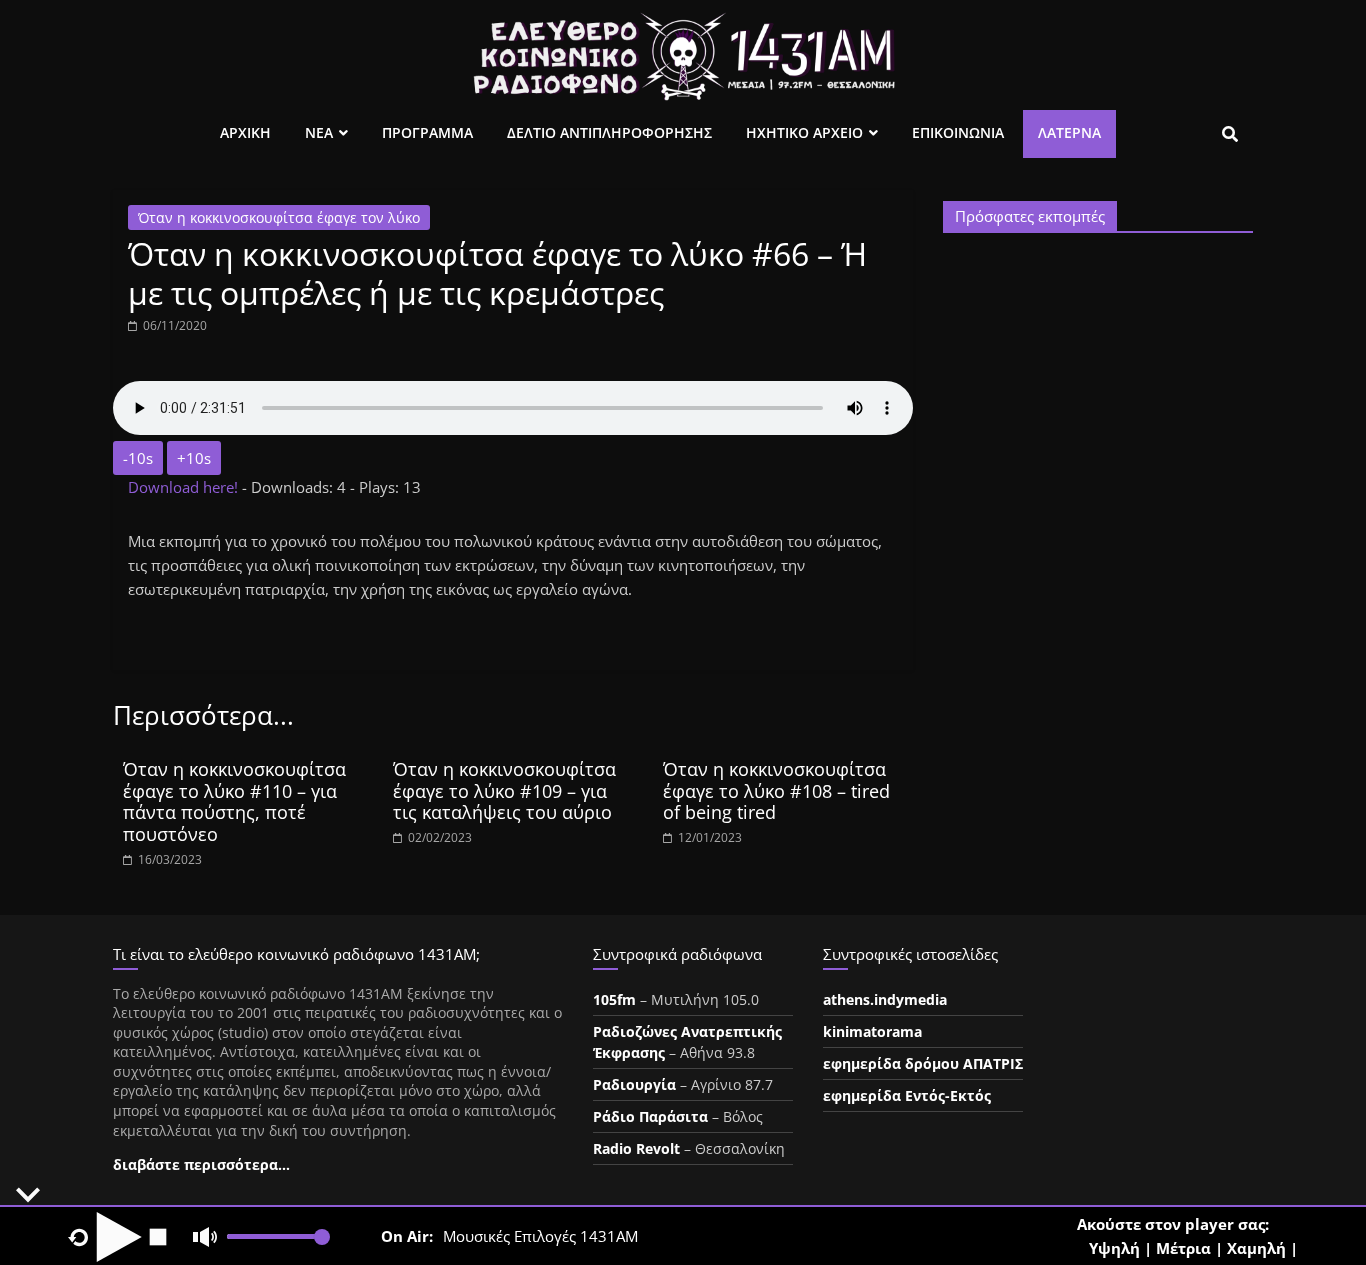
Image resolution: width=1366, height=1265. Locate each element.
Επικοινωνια (958, 132)
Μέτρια (1183, 1248)
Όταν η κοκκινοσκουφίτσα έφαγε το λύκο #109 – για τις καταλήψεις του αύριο (504, 790)
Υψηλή (1114, 1248)
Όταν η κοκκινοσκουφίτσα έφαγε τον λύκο (279, 217)
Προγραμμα (427, 132)
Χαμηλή (1256, 1248)
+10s (194, 458)
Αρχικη (245, 132)
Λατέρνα (1069, 132)
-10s (138, 458)
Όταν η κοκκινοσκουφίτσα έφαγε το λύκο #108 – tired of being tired (776, 790)
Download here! (185, 487)
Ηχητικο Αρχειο (804, 132)
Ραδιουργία (634, 1084)
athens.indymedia (885, 999)
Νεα (319, 132)
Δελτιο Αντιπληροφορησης (609, 132)
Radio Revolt (636, 1148)
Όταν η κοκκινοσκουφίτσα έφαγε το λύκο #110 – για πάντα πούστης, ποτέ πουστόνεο (234, 801)
